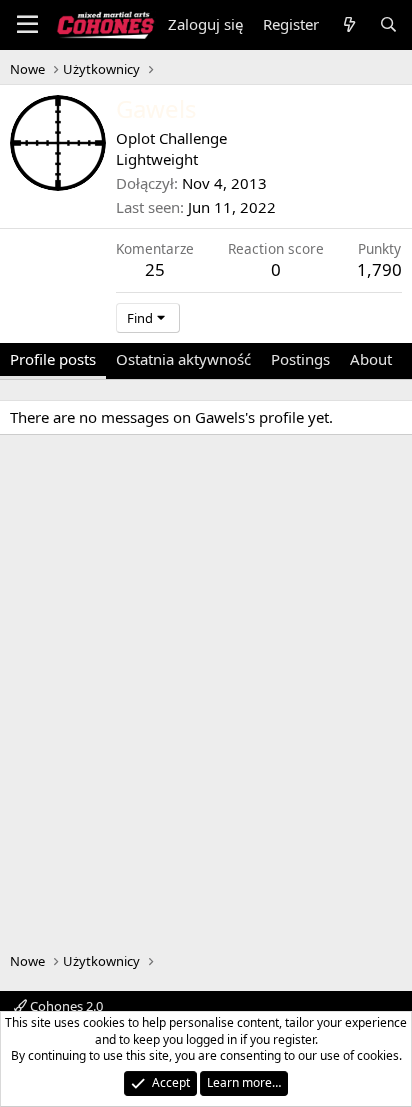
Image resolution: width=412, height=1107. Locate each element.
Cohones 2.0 (65, 1006)
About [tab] (371, 359)
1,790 (379, 269)
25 (155, 269)
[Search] (388, 24)
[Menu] (27, 25)
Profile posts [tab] (53, 359)
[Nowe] (348, 24)
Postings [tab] (300, 359)
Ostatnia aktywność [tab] (183, 359)
